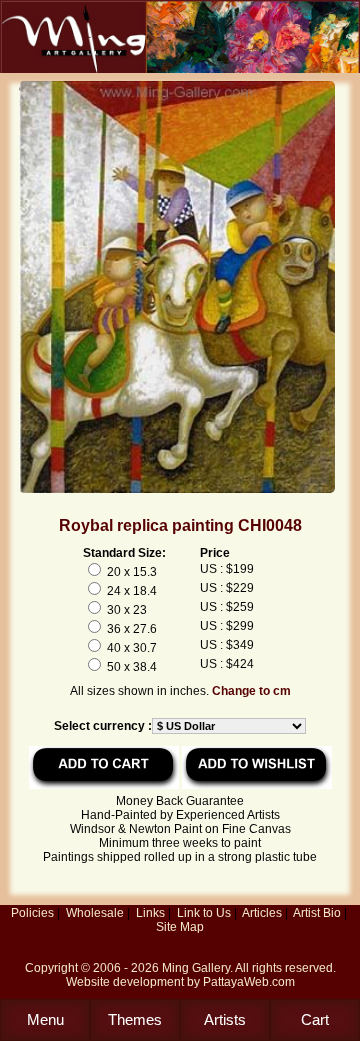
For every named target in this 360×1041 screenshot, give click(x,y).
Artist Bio (317, 913)
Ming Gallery (196, 968)
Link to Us (204, 913)
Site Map (180, 927)
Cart (315, 1019)
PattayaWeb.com (249, 982)
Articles (262, 913)
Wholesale (95, 913)
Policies (32, 913)
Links (150, 913)
